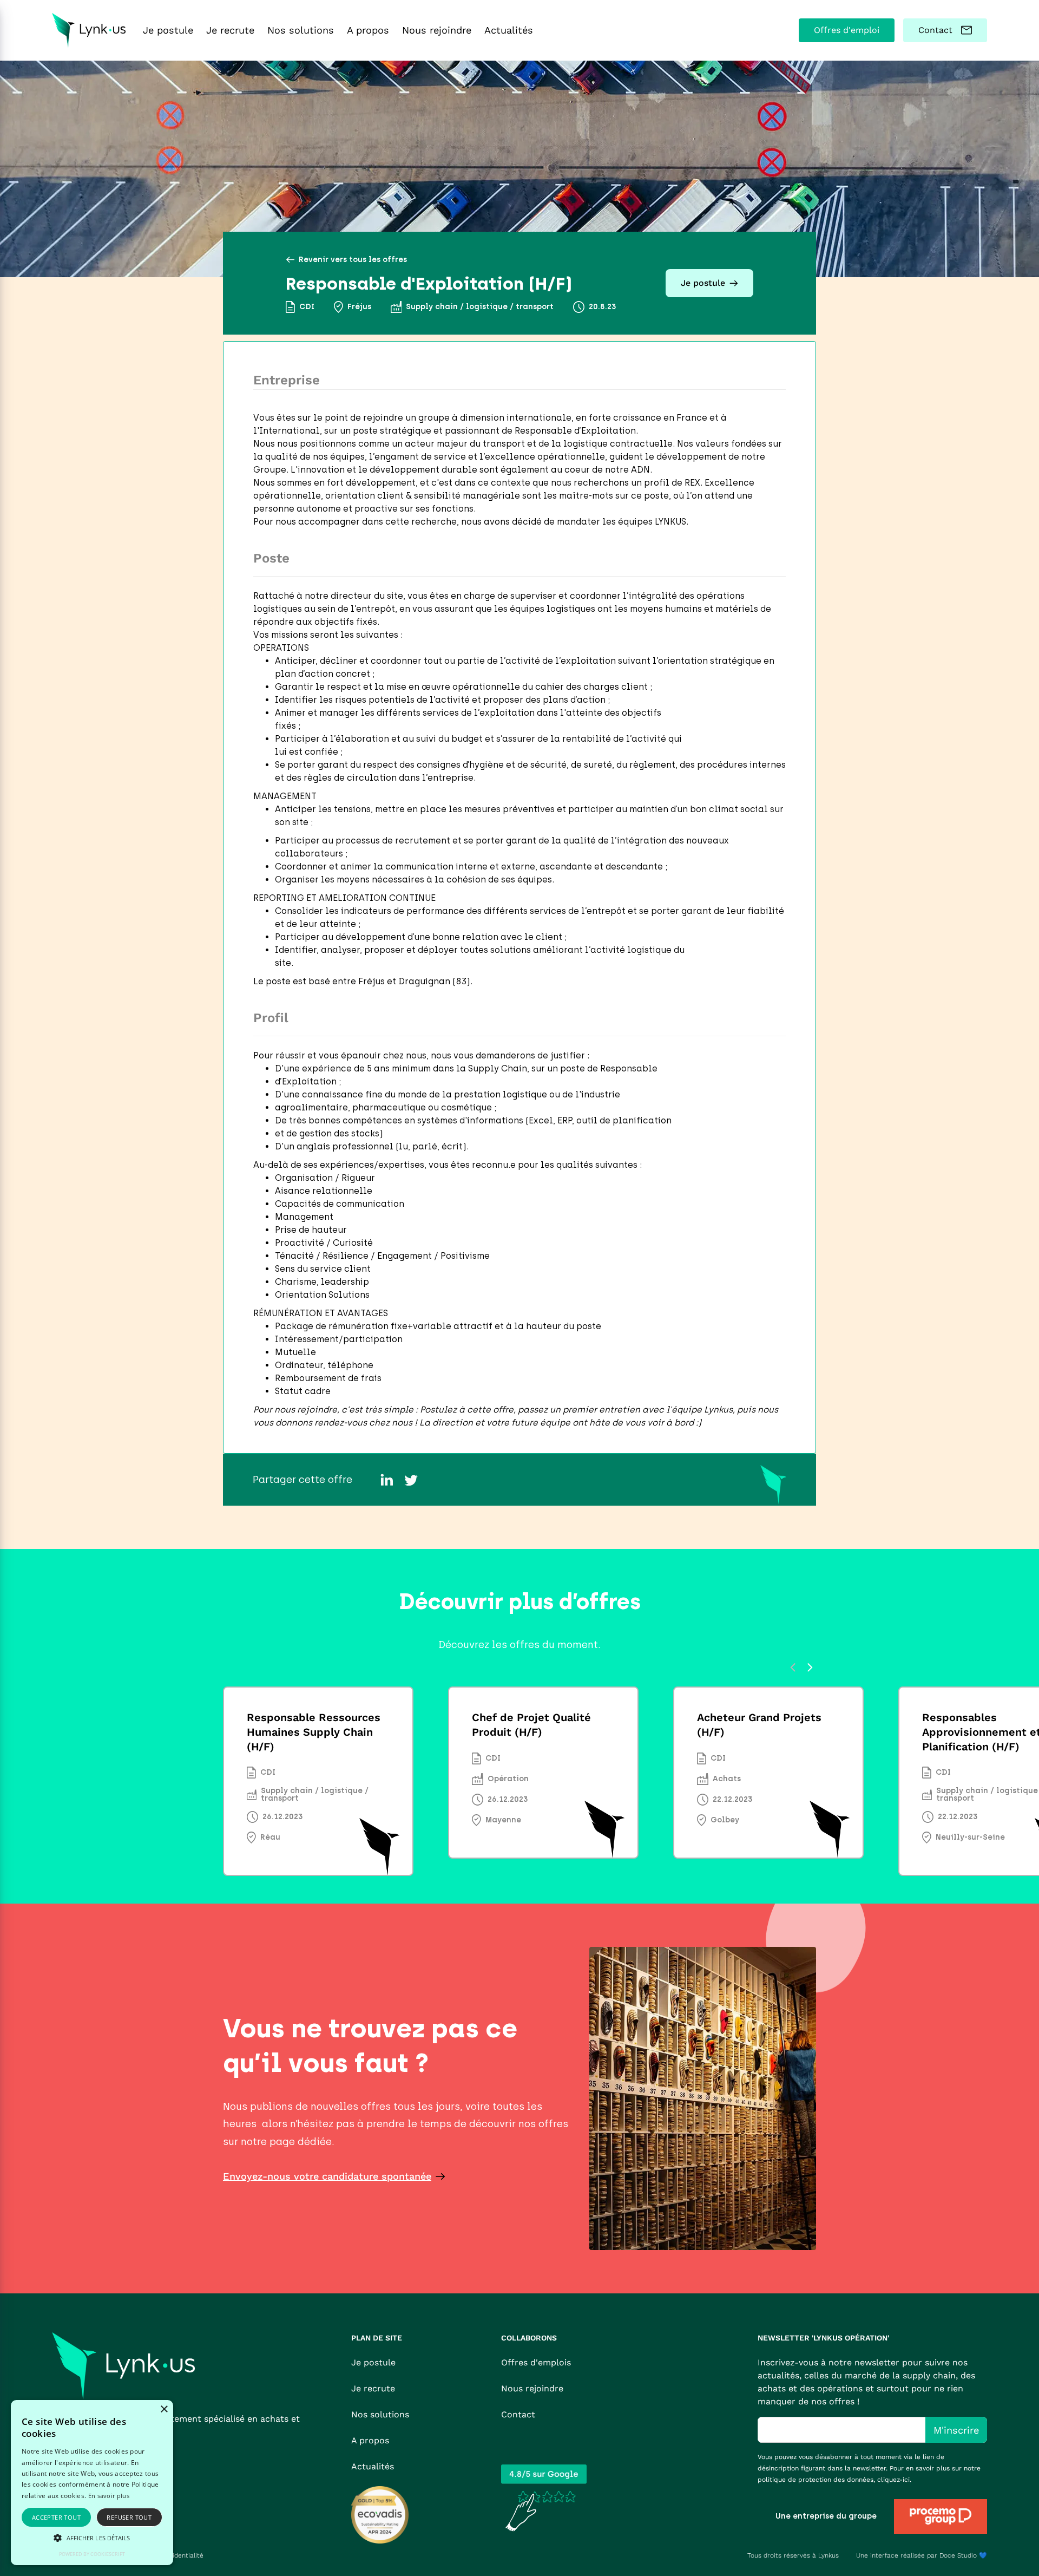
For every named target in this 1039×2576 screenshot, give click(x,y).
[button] (92, 2538)
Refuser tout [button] (129, 2517)
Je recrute (373, 2388)
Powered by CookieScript (92, 2554)
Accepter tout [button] (56, 2517)
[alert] (92, 2483)
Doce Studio (958, 2555)
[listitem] (318, 1784)
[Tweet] (411, 1480)
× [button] (164, 2410)
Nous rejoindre (532, 2388)
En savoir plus (109, 2496)
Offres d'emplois (536, 2362)
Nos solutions (380, 2414)
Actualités (373, 2466)
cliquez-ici (893, 2480)
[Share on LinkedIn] (387, 1480)
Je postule (373, 2362)
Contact (518, 2414)
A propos (370, 2440)
